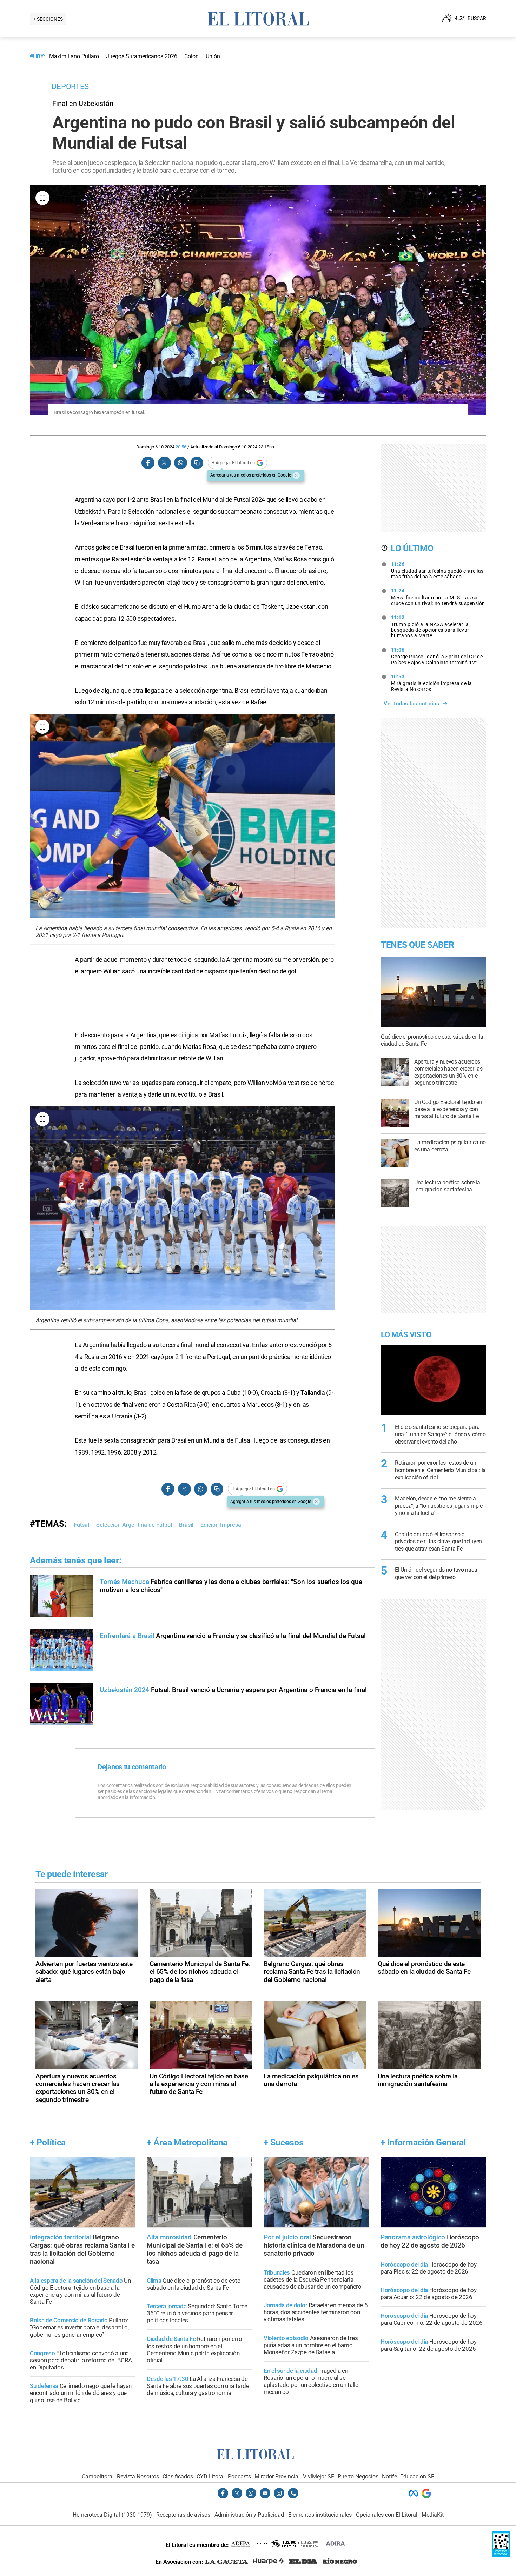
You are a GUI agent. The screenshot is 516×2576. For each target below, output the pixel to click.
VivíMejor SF (319, 2477)
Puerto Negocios (358, 2477)
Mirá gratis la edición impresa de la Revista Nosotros (432, 683)
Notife (389, 2477)
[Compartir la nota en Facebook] (148, 463)
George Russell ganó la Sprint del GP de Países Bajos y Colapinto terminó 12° (437, 656)
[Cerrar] (296, 475)
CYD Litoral (211, 2477)
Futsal (81, 1525)
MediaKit (433, 2515)
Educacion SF (417, 2477)
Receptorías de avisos (183, 2515)
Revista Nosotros (138, 2477)
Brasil (186, 1525)
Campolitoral (98, 2477)
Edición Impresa (221, 1525)
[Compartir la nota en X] (164, 463)
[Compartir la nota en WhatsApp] (180, 463)
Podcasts (239, 2477)
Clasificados (178, 2477)
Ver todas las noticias (411, 704)
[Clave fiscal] (501, 2555)
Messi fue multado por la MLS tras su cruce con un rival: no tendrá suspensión (438, 597)
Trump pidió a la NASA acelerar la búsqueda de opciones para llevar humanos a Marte (430, 626)
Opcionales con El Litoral (387, 2515)
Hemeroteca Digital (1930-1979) (112, 2515)
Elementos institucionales (320, 2515)
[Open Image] (42, 198)
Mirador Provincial (277, 2477)
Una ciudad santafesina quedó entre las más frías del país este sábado (437, 570)
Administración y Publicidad (249, 2515)
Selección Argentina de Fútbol (134, 1525)
